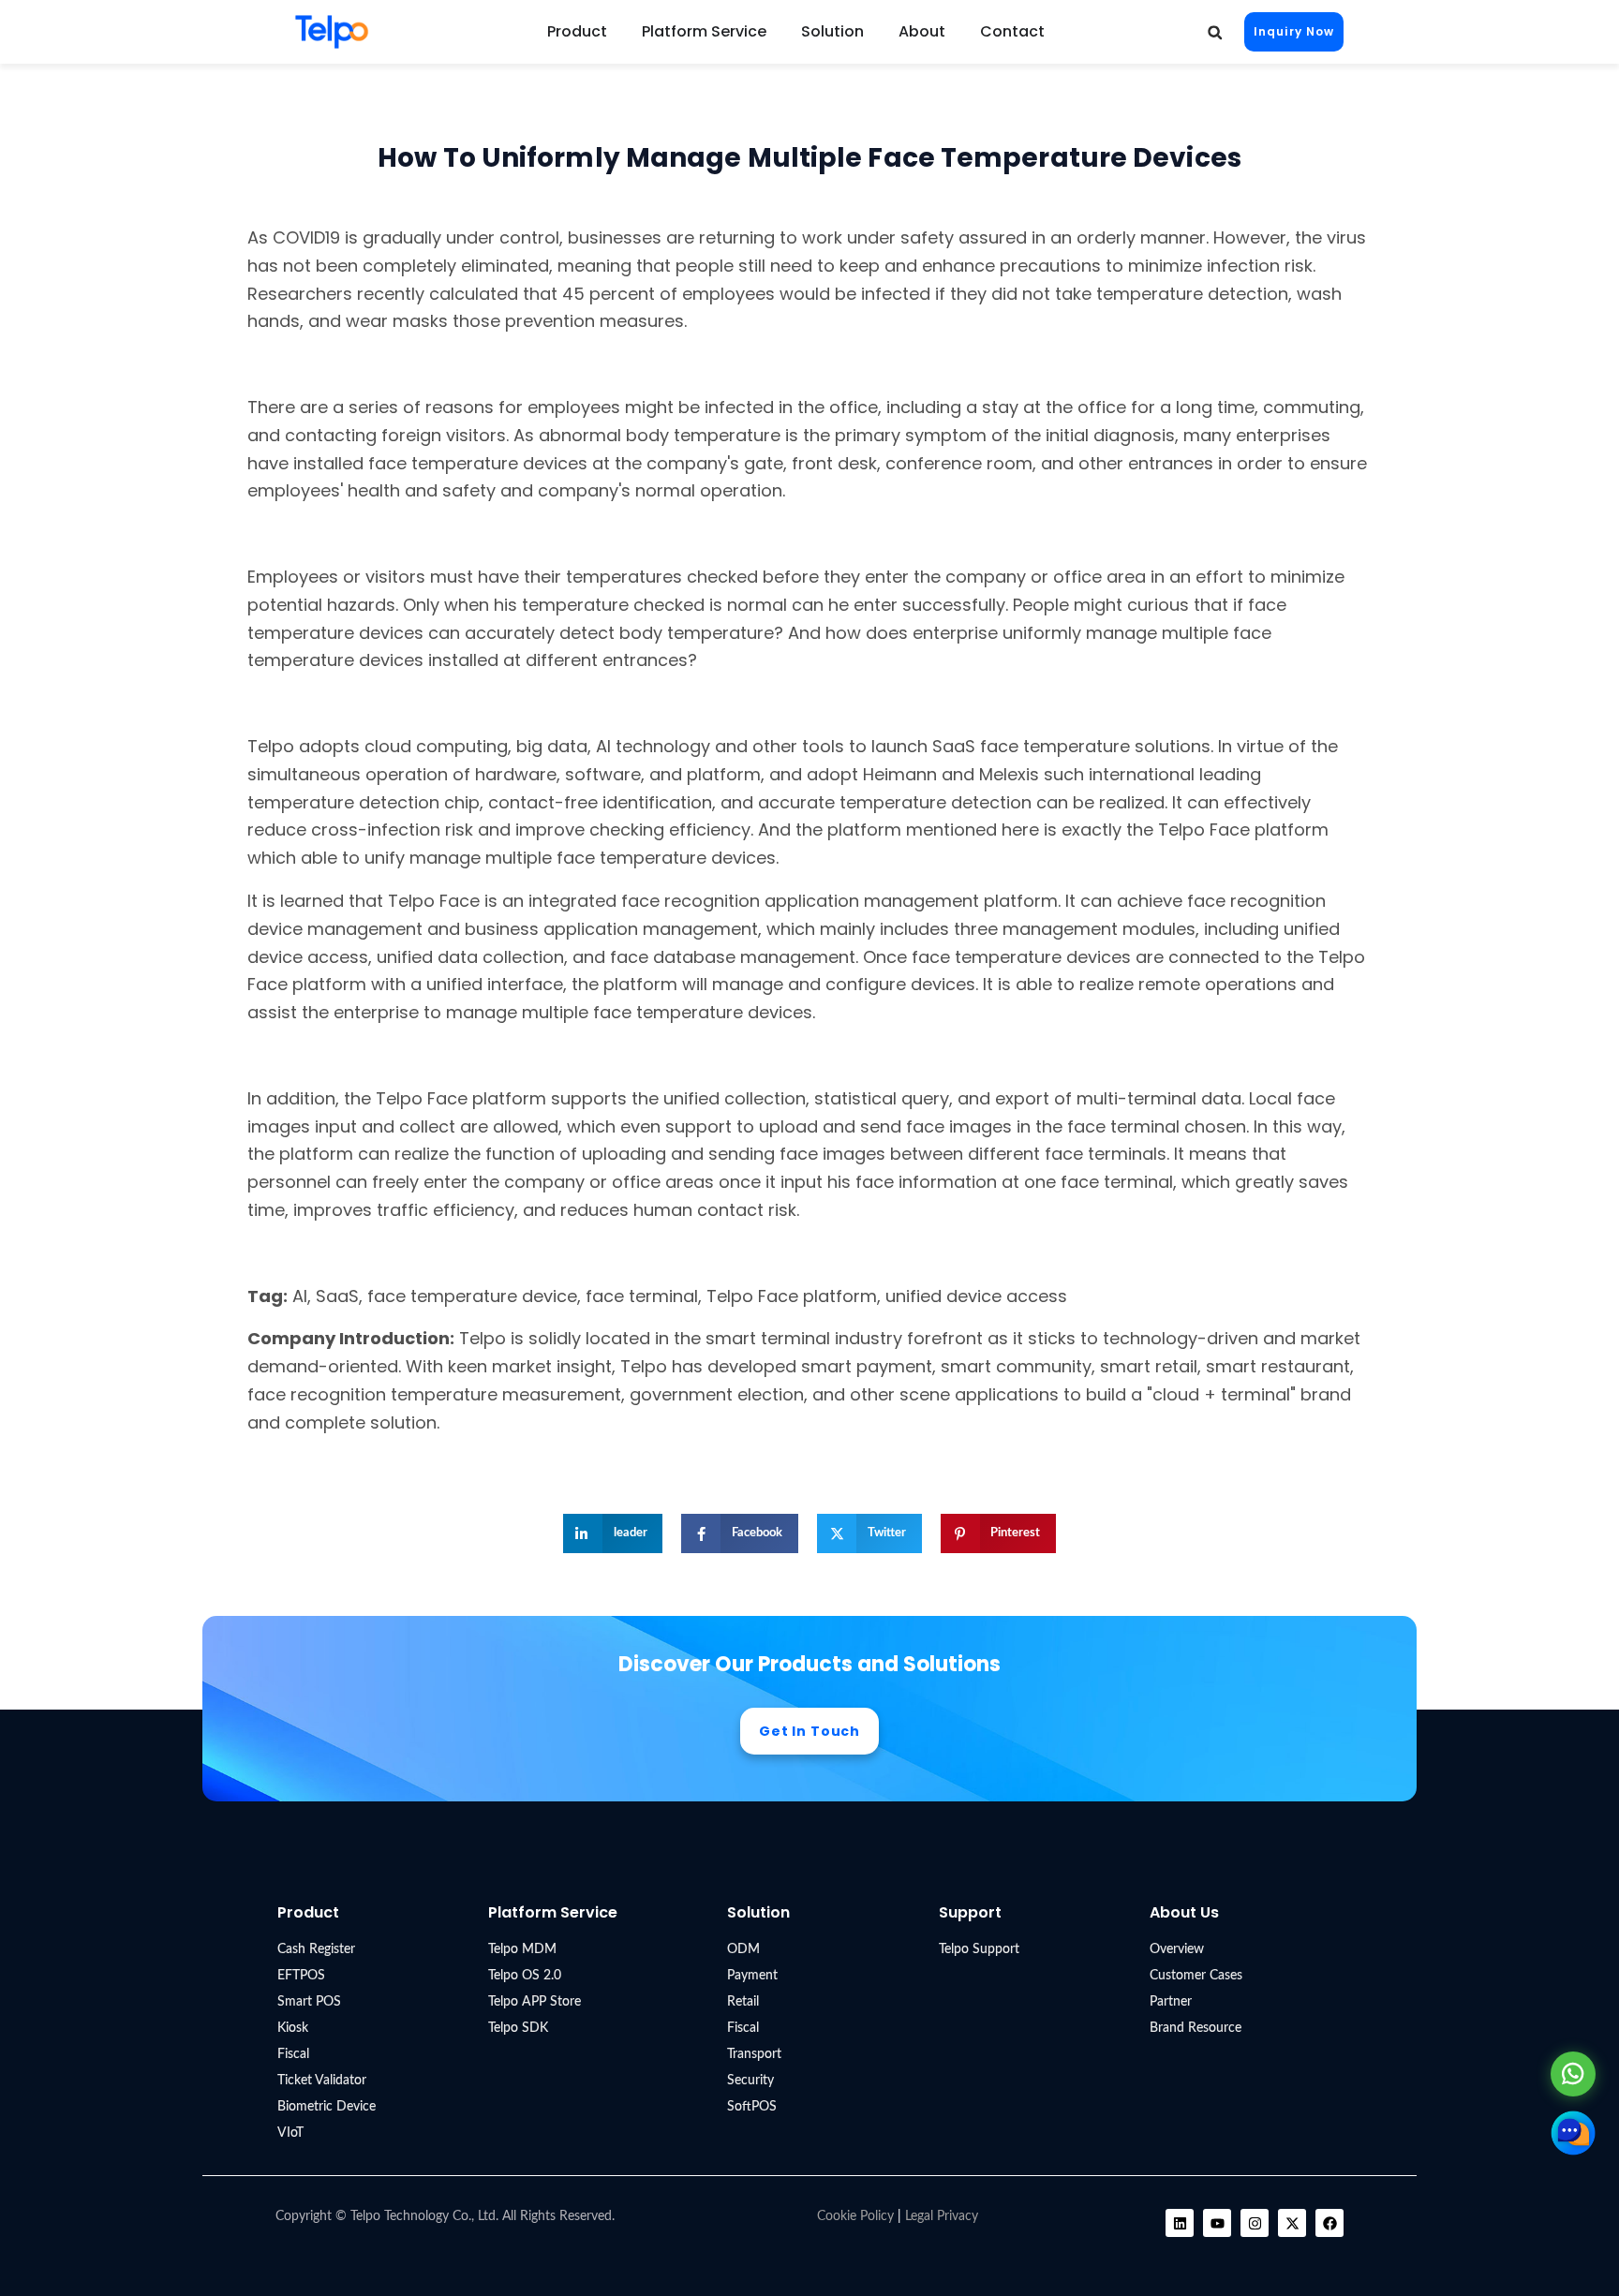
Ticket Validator (322, 2081)
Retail (743, 2002)
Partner (1171, 2002)
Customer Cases (1196, 1976)
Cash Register (316, 1949)
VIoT (290, 2133)
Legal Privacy (942, 2216)
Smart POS (309, 2002)
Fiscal (293, 2054)
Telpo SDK (518, 2028)
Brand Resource (1196, 2028)
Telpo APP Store (535, 2002)
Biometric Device (327, 2107)
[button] (1215, 32)
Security (750, 2081)
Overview (1177, 1949)
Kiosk (293, 2028)
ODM (743, 1949)
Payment (752, 1976)
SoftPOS (752, 2107)
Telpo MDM (522, 1949)
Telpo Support (979, 1949)
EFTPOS (301, 1976)
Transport (754, 2054)
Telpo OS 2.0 (525, 1976)
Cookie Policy (855, 2216)
